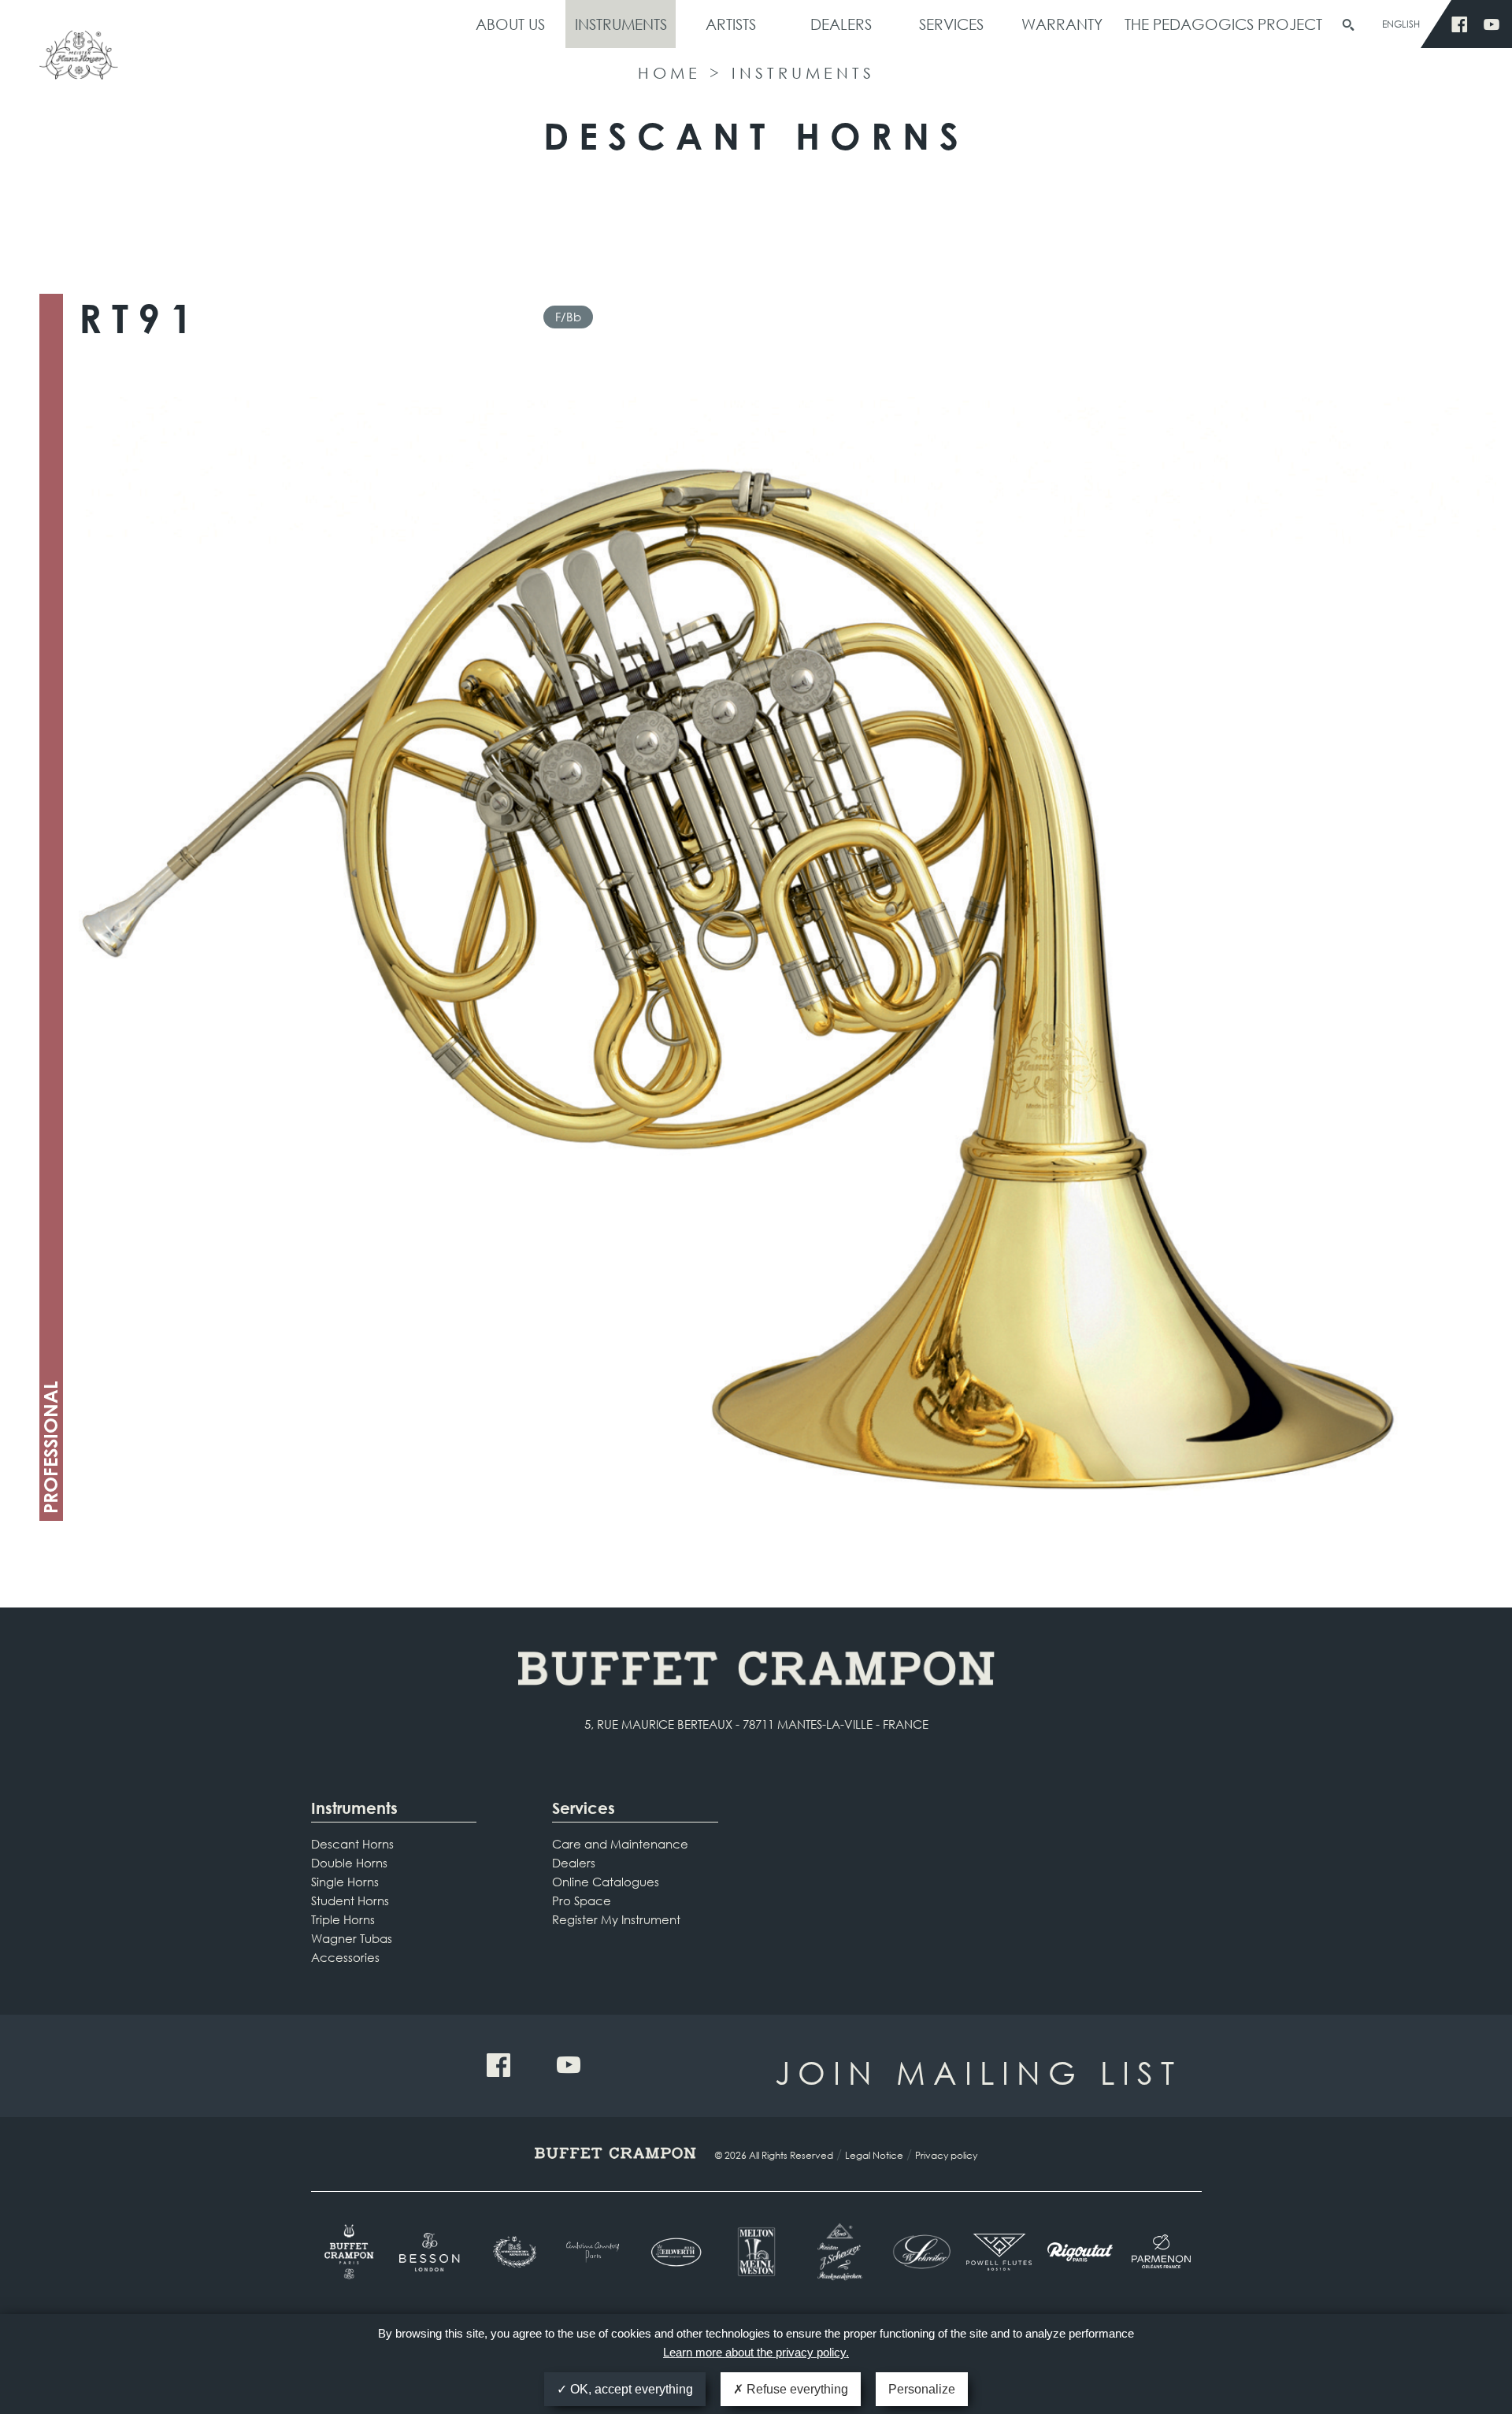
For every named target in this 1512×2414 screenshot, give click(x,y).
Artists (731, 24)
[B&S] (513, 2252)
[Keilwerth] (675, 2252)
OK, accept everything (630, 2389)
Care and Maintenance (620, 1844)
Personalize (922, 2389)
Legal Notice (874, 2155)
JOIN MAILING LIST (978, 2072)
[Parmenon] (1161, 2252)
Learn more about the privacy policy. (756, 2352)
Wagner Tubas (352, 1938)
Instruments (621, 24)
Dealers (841, 24)
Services (951, 24)
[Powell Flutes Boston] (999, 2252)
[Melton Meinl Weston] (756, 2252)
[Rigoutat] (1080, 2252)
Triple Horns (343, 1919)
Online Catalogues (606, 1882)
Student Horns (350, 1900)
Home (669, 73)
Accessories (345, 1957)
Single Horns (345, 1882)
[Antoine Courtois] (594, 2252)
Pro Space (582, 1900)
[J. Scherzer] (837, 2252)
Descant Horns (352, 1844)
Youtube (1492, 25)
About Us (510, 24)
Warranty (1062, 24)
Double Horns (349, 1863)
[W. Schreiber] (918, 2252)
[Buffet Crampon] (352, 2252)
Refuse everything (796, 2389)
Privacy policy (946, 2155)
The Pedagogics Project (1223, 24)
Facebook (1460, 25)
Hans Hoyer (79, 61)
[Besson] (432, 2252)
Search (1348, 25)
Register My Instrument (616, 1919)
